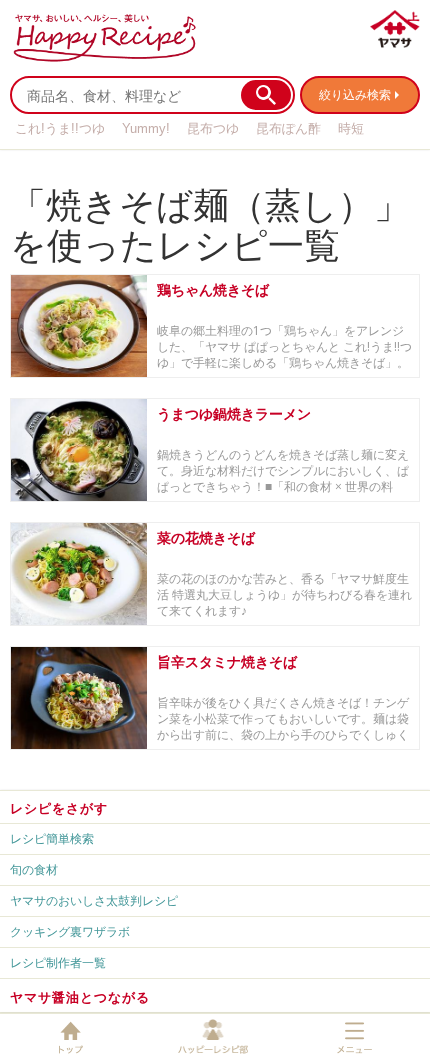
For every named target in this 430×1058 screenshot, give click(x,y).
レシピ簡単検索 (52, 838)
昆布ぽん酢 (288, 128)
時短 (351, 128)
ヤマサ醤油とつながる (80, 997)
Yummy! (146, 128)
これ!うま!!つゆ (60, 128)
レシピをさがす (59, 808)
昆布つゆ (213, 128)
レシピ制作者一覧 (58, 962)
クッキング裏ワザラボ (70, 931)
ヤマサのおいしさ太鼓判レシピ (94, 900)
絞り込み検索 (355, 94)
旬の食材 (34, 869)
